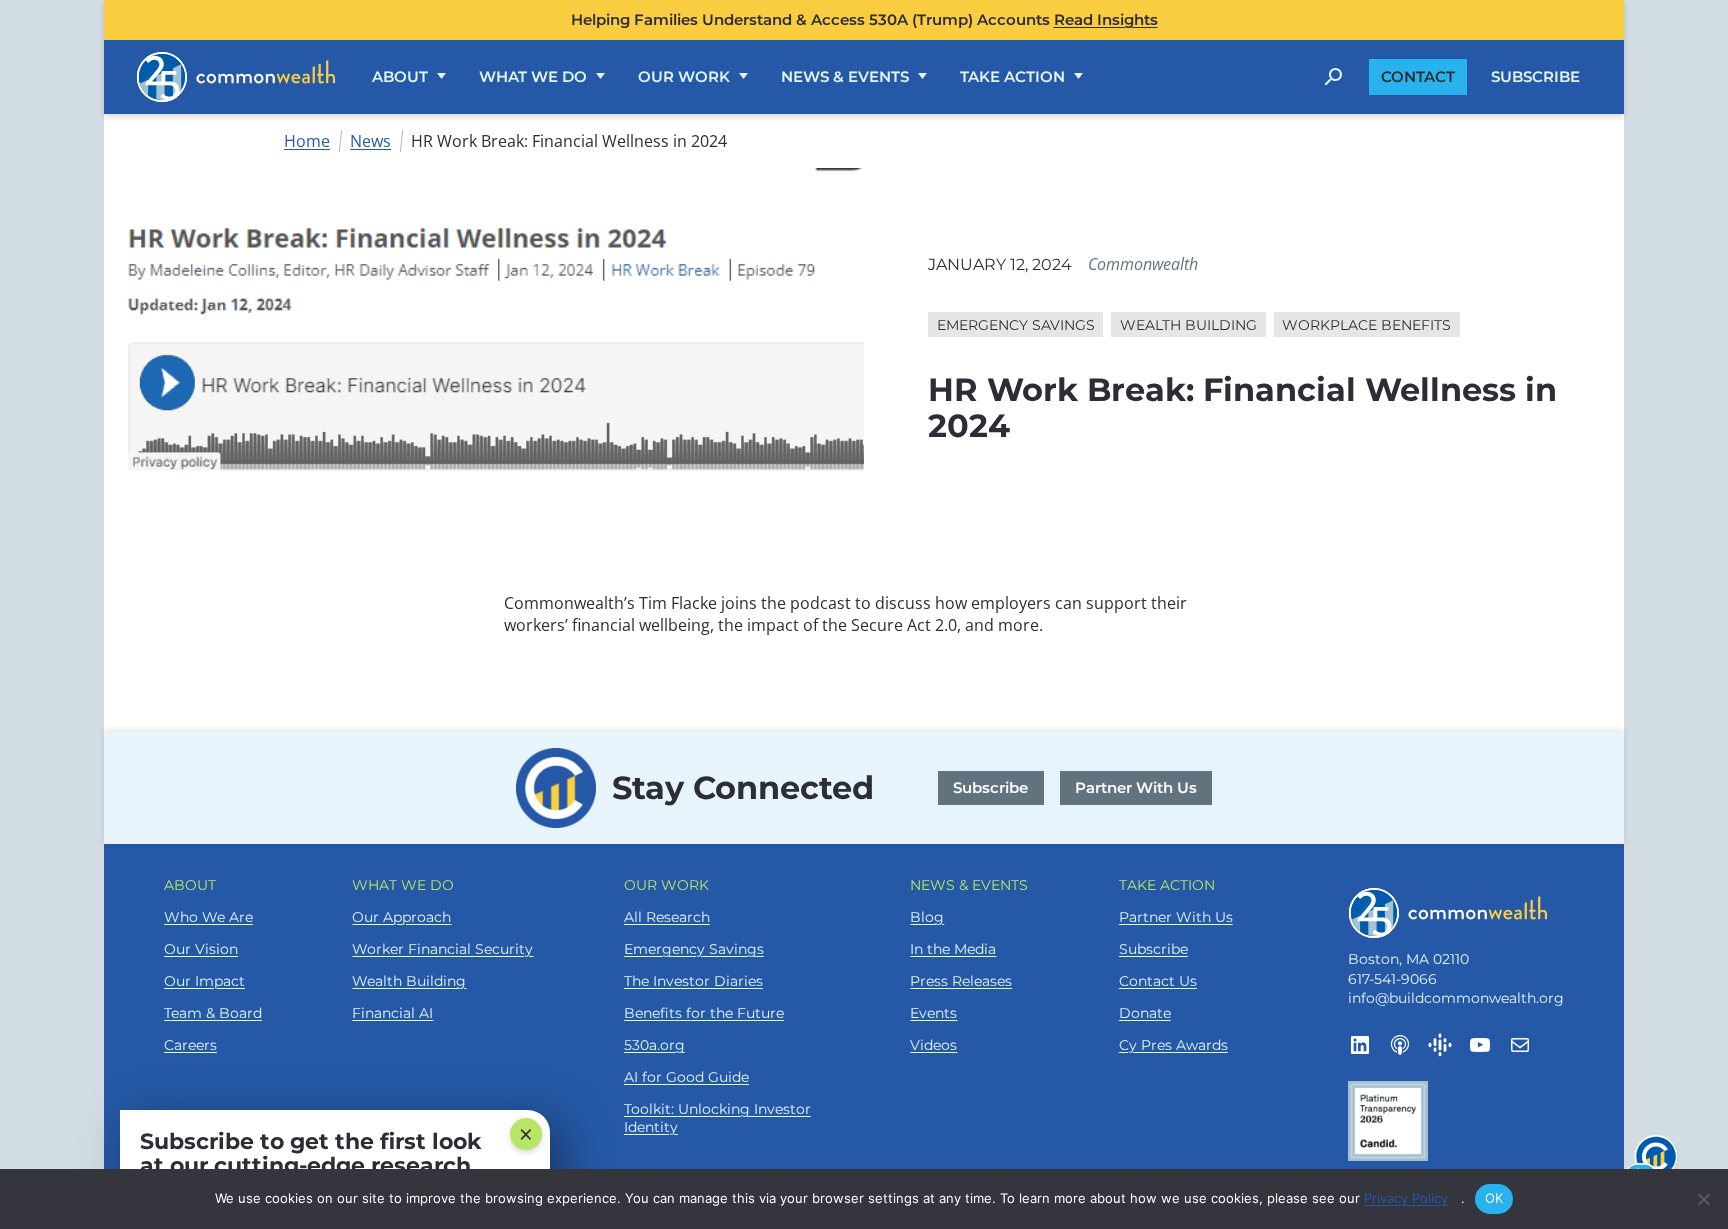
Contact (1418, 76)
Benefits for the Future (704, 1013)
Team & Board (213, 1013)
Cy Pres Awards (1173, 1045)
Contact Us (1158, 981)
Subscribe (1535, 76)
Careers (190, 1045)
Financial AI (392, 1013)
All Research (667, 917)
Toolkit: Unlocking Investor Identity (717, 1118)
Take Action (1012, 76)
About (400, 76)
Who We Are (208, 917)
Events (933, 1013)
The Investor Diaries (693, 981)
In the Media (953, 949)
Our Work (684, 76)
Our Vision (201, 949)
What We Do (533, 76)
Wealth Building (409, 981)
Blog (927, 917)
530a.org (654, 1045)
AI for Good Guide (686, 1077)
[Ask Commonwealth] (1653, 1163)
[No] (1703, 1199)
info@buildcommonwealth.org (1456, 998)
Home (307, 141)
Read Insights (1106, 19)
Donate (1145, 1013)
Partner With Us (1136, 787)
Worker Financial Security (442, 949)
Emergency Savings (694, 949)
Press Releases (961, 981)
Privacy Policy (1412, 1198)
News (370, 141)
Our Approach (401, 917)
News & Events (845, 76)
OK (1494, 1198)
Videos (933, 1045)
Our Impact (204, 981)
